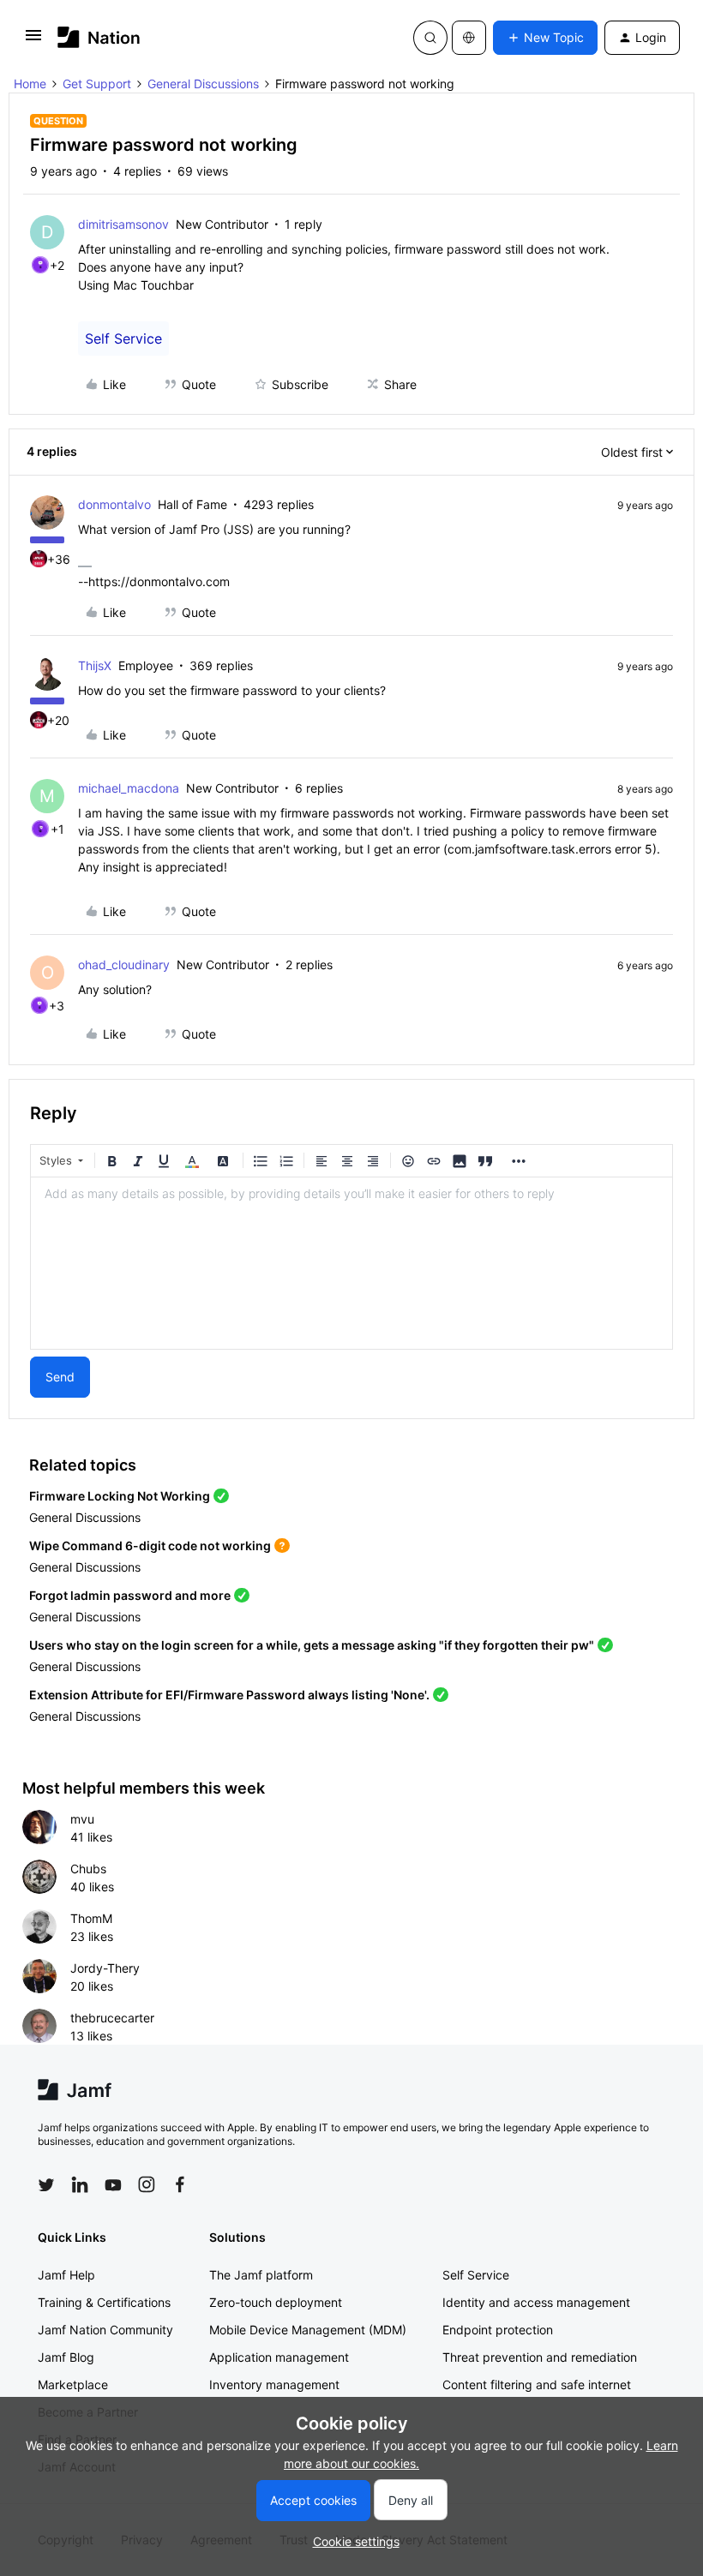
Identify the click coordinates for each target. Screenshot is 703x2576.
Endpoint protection (498, 2330)
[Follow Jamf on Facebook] (180, 2184)
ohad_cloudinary (124, 965)
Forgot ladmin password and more (130, 1595)
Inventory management (274, 2384)
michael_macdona (129, 788)
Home (30, 84)
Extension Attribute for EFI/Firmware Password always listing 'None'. (229, 1695)
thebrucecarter (112, 2018)
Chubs (88, 1869)
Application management (279, 2357)
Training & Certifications (104, 2302)
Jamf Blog (66, 2357)
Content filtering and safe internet (537, 2384)
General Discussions (203, 84)
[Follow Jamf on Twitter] (46, 2185)
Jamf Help (66, 2275)
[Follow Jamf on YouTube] (113, 2184)
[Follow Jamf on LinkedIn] (80, 2184)
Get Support (97, 84)
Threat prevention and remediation (540, 2357)
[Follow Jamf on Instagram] (147, 2184)
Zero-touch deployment (276, 2302)
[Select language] (469, 38)
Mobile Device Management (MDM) (308, 2330)
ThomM (91, 1918)
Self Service (123, 338)
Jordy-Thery (105, 1968)
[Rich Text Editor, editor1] (351, 1263)
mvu (82, 1819)
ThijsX (95, 665)
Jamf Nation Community (105, 2330)
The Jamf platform (261, 2275)
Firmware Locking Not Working (120, 1496)
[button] (33, 41)
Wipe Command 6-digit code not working (150, 1546)
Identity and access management (536, 2302)
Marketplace (73, 2384)
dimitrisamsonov (123, 224)
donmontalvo (114, 504)
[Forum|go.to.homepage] (99, 37)
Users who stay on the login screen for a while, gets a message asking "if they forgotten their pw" (312, 1645)
